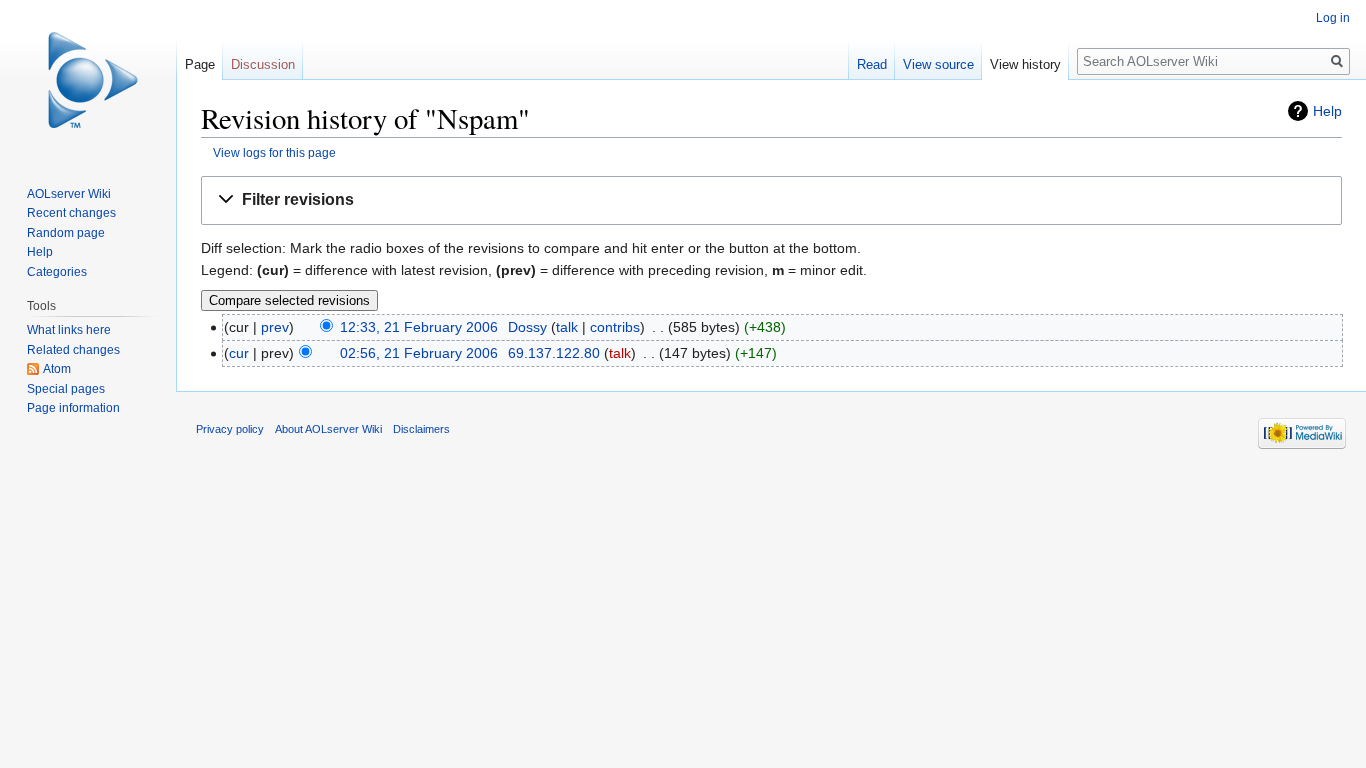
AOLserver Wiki (69, 194)
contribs (615, 327)
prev (275, 327)
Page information (73, 408)
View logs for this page (274, 152)
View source (938, 64)
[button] (771, 200)
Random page (66, 233)
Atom (57, 369)
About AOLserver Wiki (328, 429)
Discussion (263, 64)
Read (872, 64)
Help (1327, 111)
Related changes (73, 350)
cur (239, 353)
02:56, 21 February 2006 (419, 353)
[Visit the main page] (88, 80)
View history (1025, 64)
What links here (69, 330)
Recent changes (71, 213)
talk (567, 327)
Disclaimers (421, 429)
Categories (57, 272)
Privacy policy (230, 429)
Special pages (66, 389)
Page (200, 64)
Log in (1333, 18)
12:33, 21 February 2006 (419, 327)
